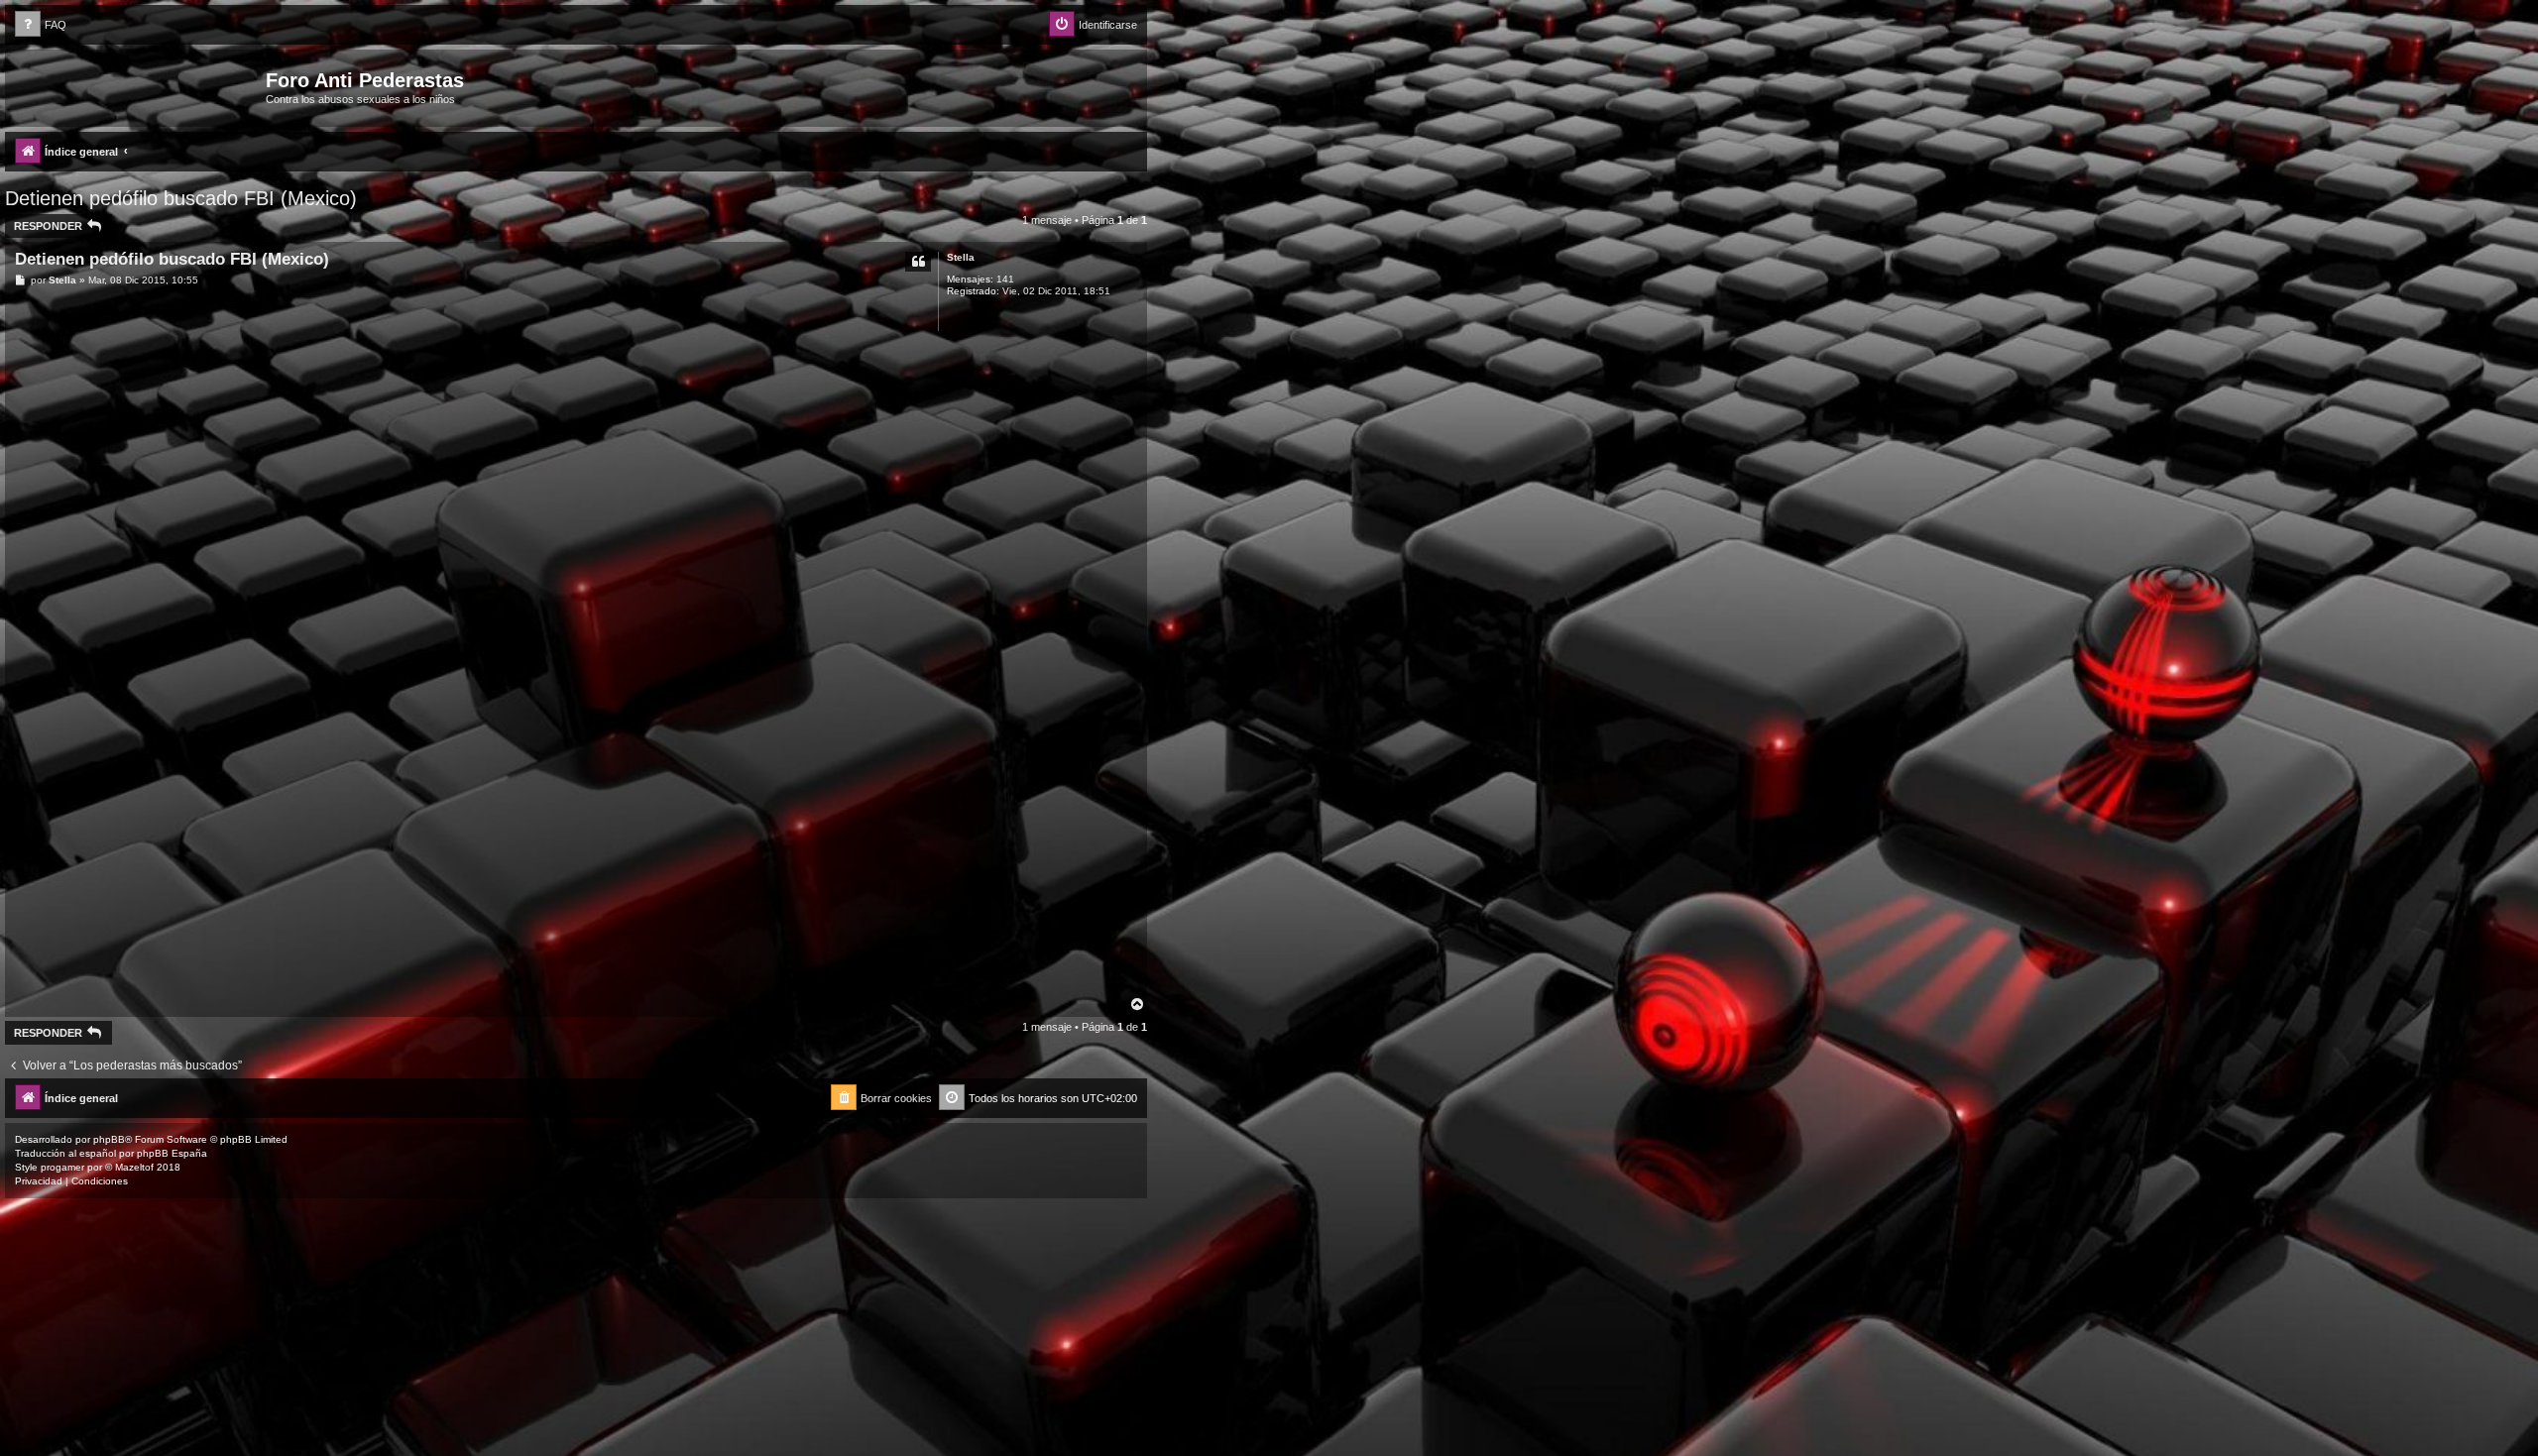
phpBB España (172, 1153)
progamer (62, 1167)
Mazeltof (134, 1167)
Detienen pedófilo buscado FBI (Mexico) (181, 198)
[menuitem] (41, 25)
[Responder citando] (918, 262)
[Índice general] (138, 86)
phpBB (109, 1139)
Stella (961, 257)
